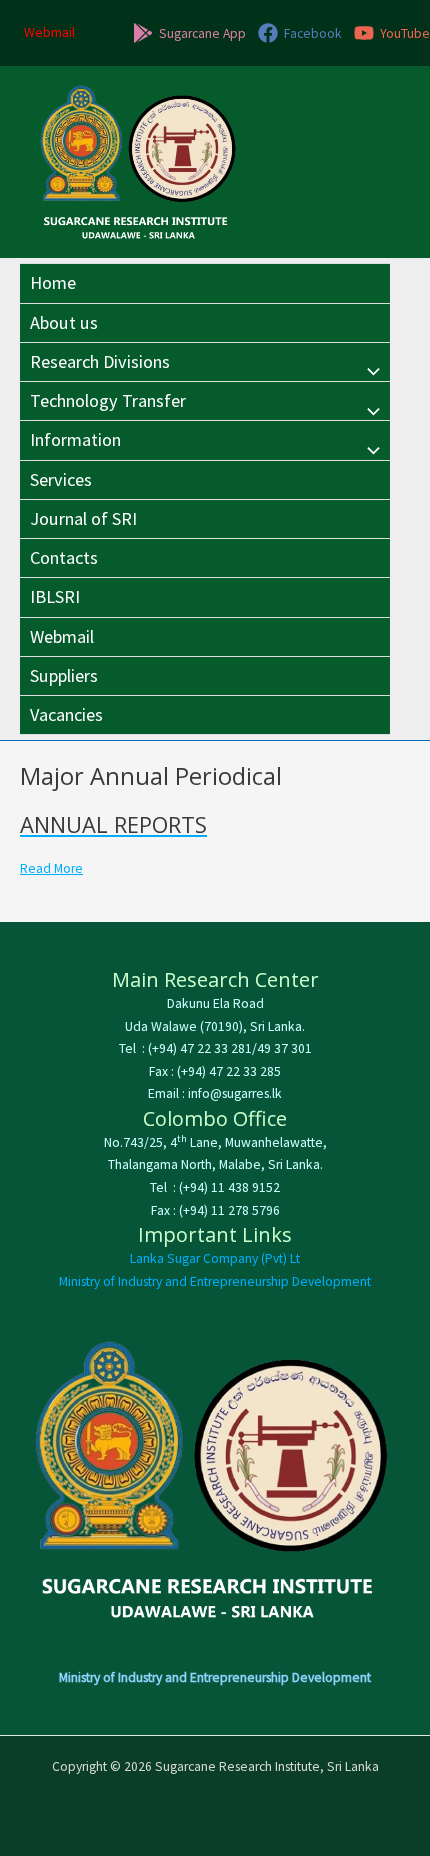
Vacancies (66, 714)
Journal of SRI (83, 518)
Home (53, 282)
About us (64, 322)
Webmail (62, 636)
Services (61, 479)
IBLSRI (55, 596)
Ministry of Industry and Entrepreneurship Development (215, 1281)
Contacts (64, 557)
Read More (51, 868)
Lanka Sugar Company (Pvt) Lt (215, 1258)
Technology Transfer (108, 400)
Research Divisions (100, 361)
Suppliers (64, 675)
